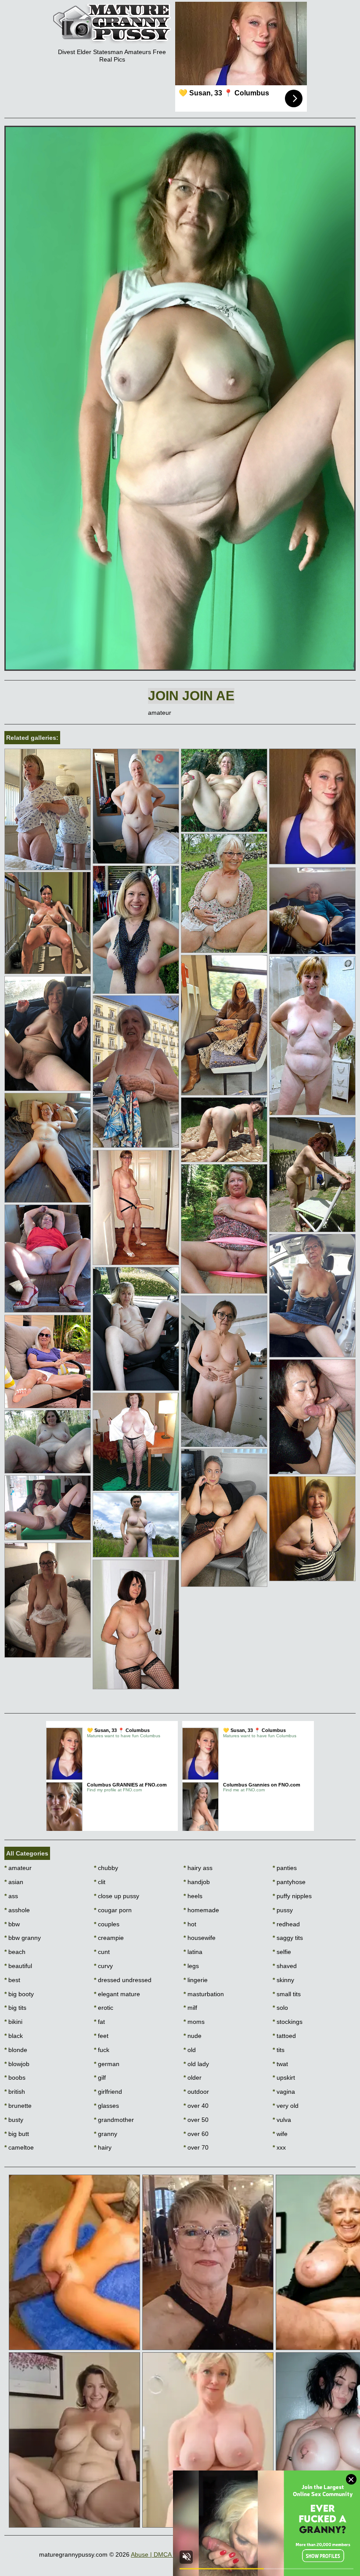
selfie (282, 1952)
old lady (196, 2064)
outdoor (196, 2092)
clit (100, 1882)
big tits (15, 2008)
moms (194, 2022)
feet (101, 2036)
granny (106, 2134)
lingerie (196, 1980)
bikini (13, 2022)
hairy (103, 2147)
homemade (201, 1910)
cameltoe (19, 2147)
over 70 (196, 2147)
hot (190, 1924)
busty (14, 2120)
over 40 (196, 2106)
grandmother (114, 2120)
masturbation (204, 1994)
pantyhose (289, 1882)
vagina (284, 2092)
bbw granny (23, 1938)
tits (279, 2050)
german (107, 2064)
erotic (104, 2008)
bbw (12, 1924)
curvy (103, 1966)
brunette (18, 2106)
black (14, 2036)
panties (285, 1868)
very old (286, 2106)
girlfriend (108, 2092)
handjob (197, 1882)
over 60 (196, 2134)
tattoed (284, 2036)
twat (280, 2064)
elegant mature (117, 1994)
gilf (100, 2078)
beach (15, 1952)
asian (14, 1882)
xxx (279, 2147)
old (190, 2050)
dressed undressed (123, 1980)
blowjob (17, 2064)
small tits (287, 1994)
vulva (282, 2120)
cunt (102, 1952)
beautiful (18, 1966)
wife (280, 2134)
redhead (286, 1924)
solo (280, 2008)
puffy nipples (292, 1896)
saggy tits (288, 1938)
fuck (102, 2050)
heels (193, 1896)
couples (107, 1924)
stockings (288, 2022)
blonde (16, 2050)
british (15, 2092)
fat (99, 2022)
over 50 (196, 2120)
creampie (109, 1938)
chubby (106, 1868)
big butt (17, 2134)
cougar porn (113, 1910)
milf (190, 2008)
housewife (200, 1938)
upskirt (284, 2078)
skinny (283, 1980)
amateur (18, 1868)
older (193, 2078)
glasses (106, 2106)
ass (11, 1896)
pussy (283, 1910)
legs (191, 1966)
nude (193, 2036)
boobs (15, 2078)
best (12, 1980)
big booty (19, 1994)
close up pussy (117, 1896)
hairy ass (198, 1868)
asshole (17, 1910)
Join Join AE (191, 696)
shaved (285, 1966)
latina (193, 1952)
